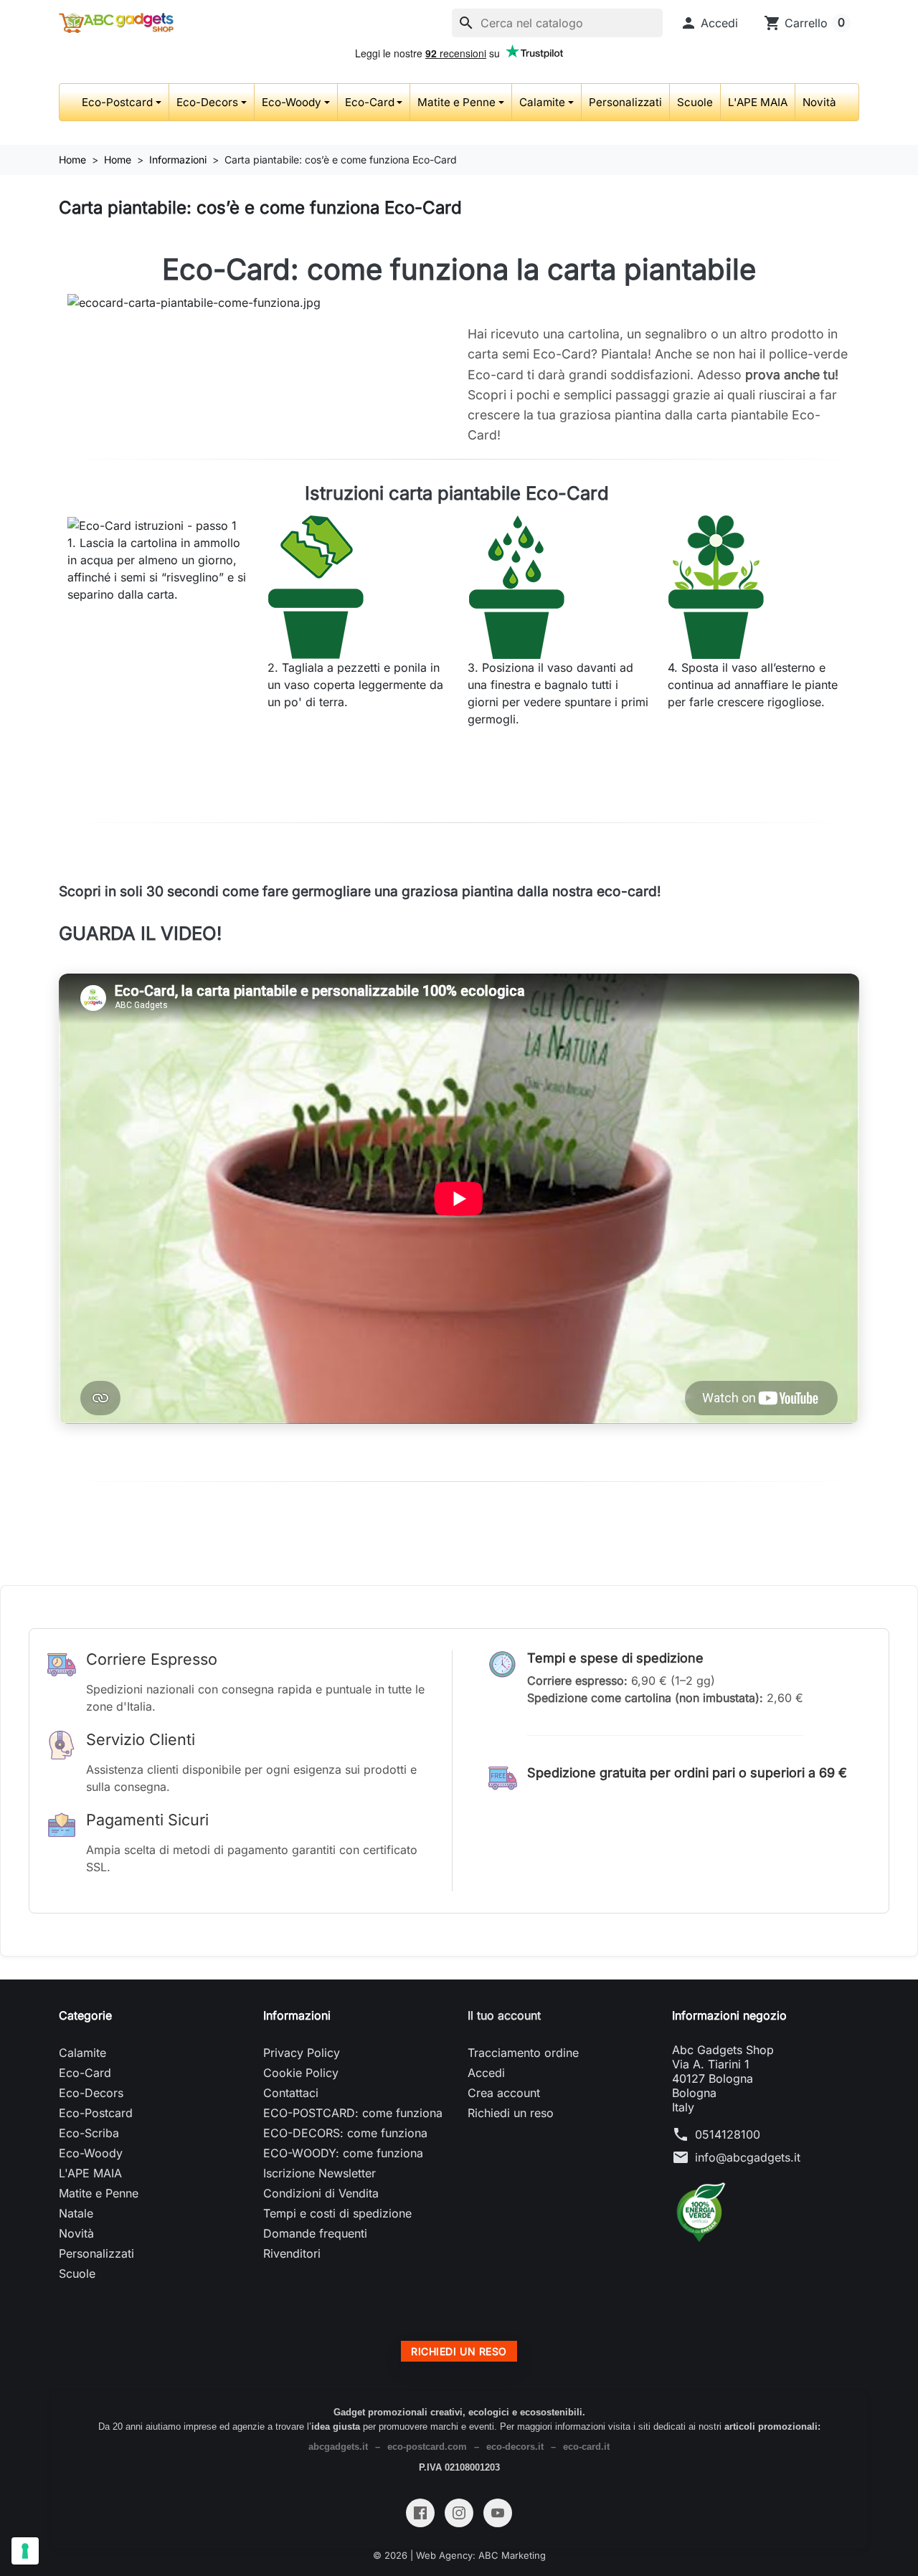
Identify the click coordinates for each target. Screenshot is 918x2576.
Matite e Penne (456, 102)
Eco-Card (370, 102)
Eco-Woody (292, 102)
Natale (76, 2213)
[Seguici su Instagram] (459, 2513)
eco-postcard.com (427, 2447)
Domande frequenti (315, 2233)
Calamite (542, 102)
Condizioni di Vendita (321, 2193)
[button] (709, 23)
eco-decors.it (515, 2447)
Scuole (695, 102)
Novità (819, 102)
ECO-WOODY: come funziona (343, 2153)
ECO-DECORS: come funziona (345, 2133)
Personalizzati (625, 102)
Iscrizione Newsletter (320, 2173)
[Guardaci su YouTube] (498, 2513)
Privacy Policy (302, 2053)
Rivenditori (292, 2253)
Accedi (486, 2073)
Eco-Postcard (117, 102)
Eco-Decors (207, 102)
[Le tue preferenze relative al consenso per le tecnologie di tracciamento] (25, 2551)
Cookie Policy (301, 2073)
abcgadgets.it (338, 2447)
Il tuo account (504, 2015)
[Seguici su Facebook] (420, 2513)
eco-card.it (586, 2447)
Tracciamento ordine (523, 2053)
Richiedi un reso (511, 2113)
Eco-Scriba (89, 2133)
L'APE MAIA (758, 102)
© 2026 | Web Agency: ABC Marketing (459, 2555)
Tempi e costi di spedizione (337, 2213)
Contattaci (291, 2093)
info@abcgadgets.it (748, 2157)
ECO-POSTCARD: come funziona (353, 2113)
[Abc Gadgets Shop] (116, 23)
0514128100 (728, 2134)
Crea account (504, 2093)
